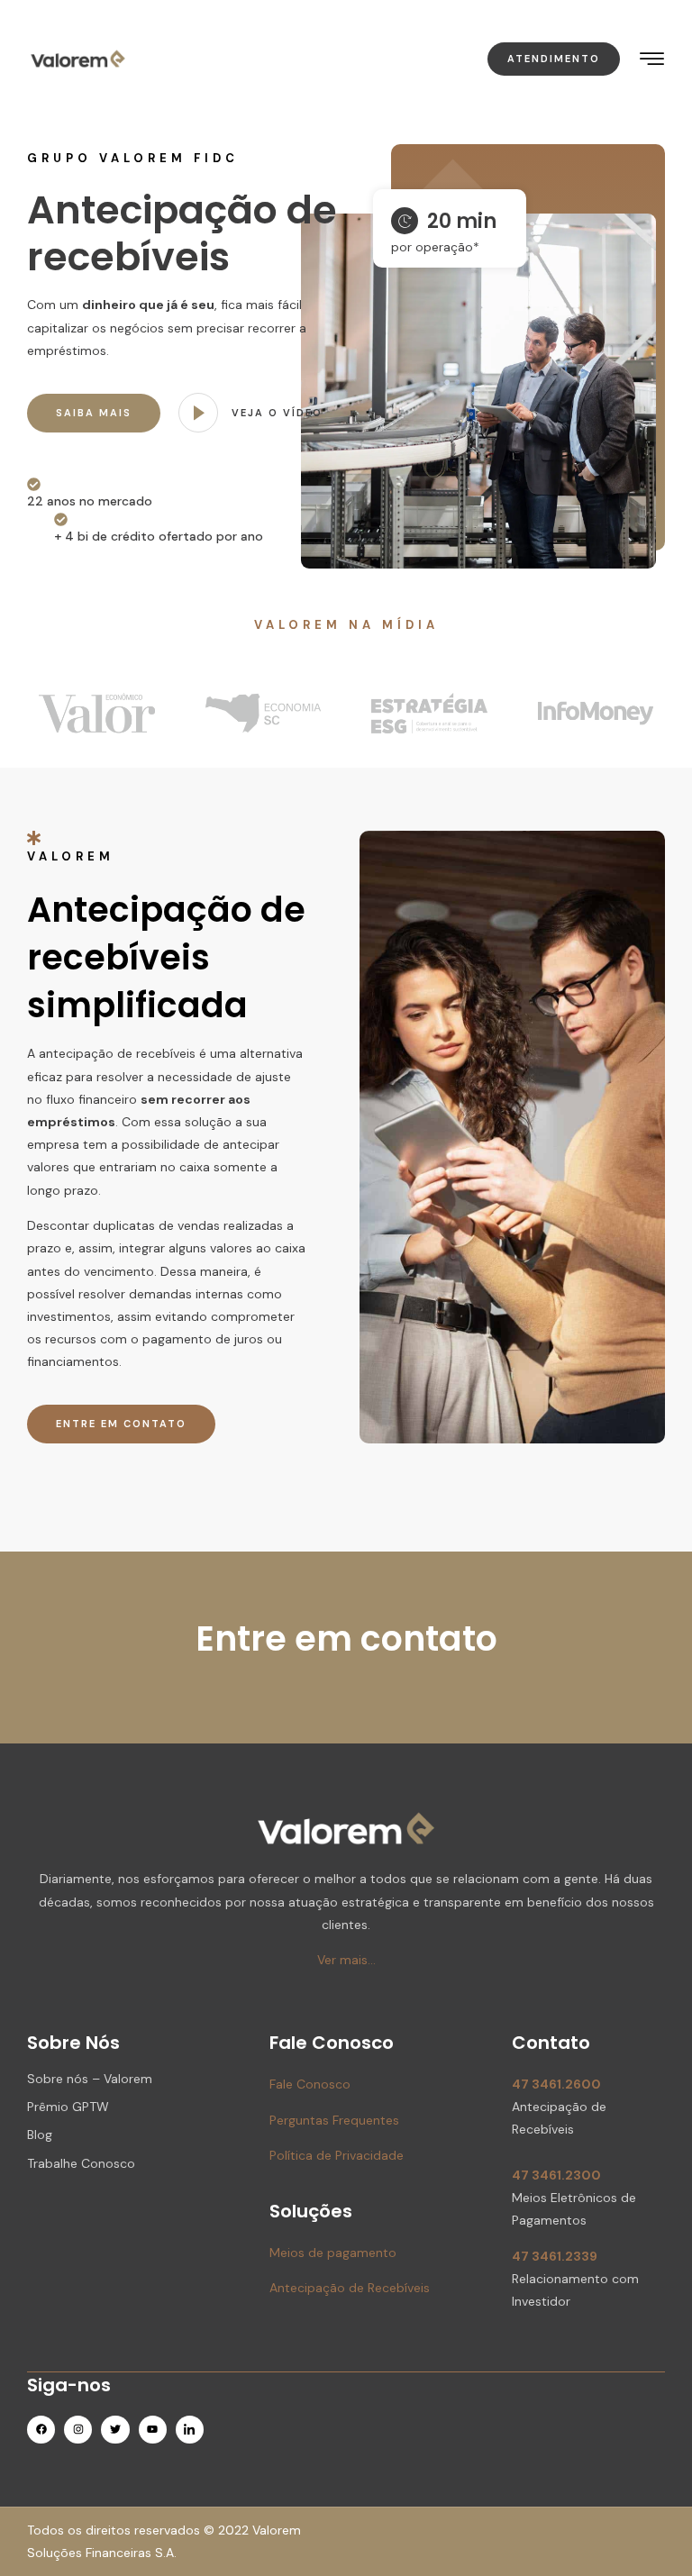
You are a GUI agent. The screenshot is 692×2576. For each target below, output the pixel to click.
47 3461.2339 (555, 2256)
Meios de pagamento (333, 2253)
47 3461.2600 (556, 2084)
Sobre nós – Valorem (90, 2079)
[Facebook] (41, 2430)
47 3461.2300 (556, 2175)
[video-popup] (198, 413)
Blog (40, 2135)
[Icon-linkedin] (190, 2430)
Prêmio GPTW (68, 2107)
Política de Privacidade (337, 2155)
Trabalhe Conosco (81, 2163)
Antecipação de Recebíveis (350, 2288)
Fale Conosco (310, 2084)
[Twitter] (115, 2430)
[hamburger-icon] (653, 60)
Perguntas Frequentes (334, 2120)
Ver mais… (346, 1960)
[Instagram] (78, 2430)
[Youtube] (153, 2430)
